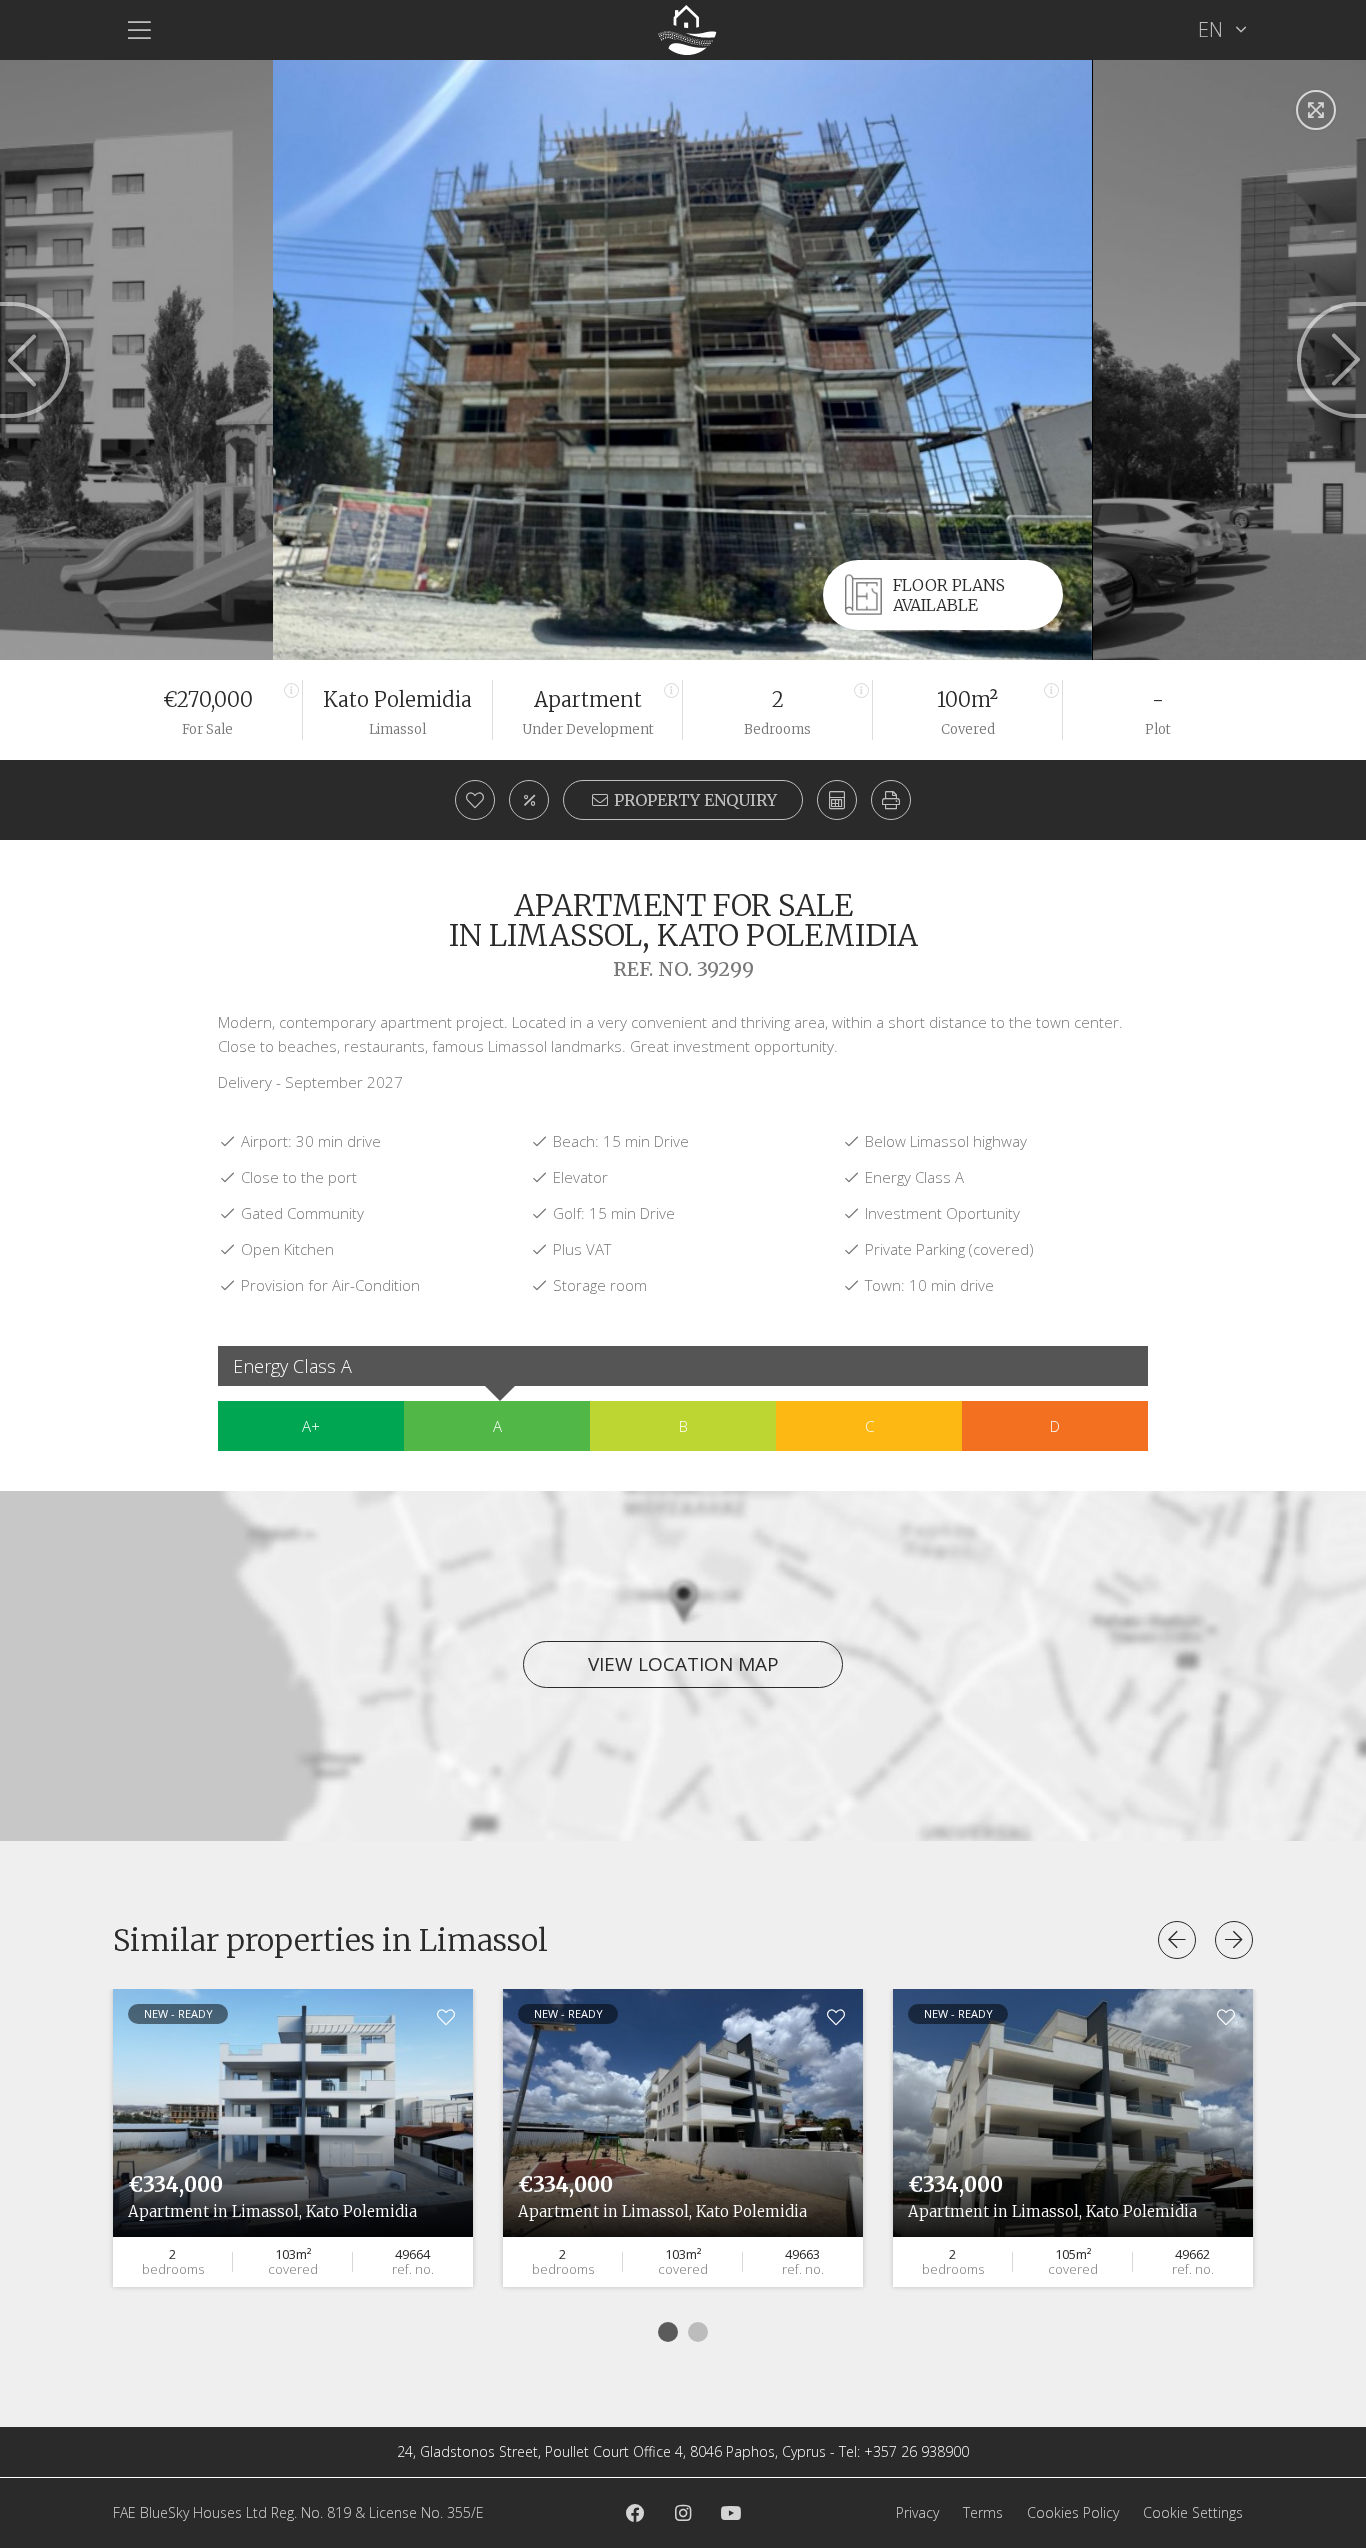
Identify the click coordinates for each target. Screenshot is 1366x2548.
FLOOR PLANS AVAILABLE (949, 595)
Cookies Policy (1073, 2512)
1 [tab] (668, 2332)
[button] (891, 800)
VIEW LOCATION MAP (683, 1664)
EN (1213, 29)
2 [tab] (698, 2332)
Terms (983, 2512)
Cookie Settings (1193, 2512)
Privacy (917, 2512)
